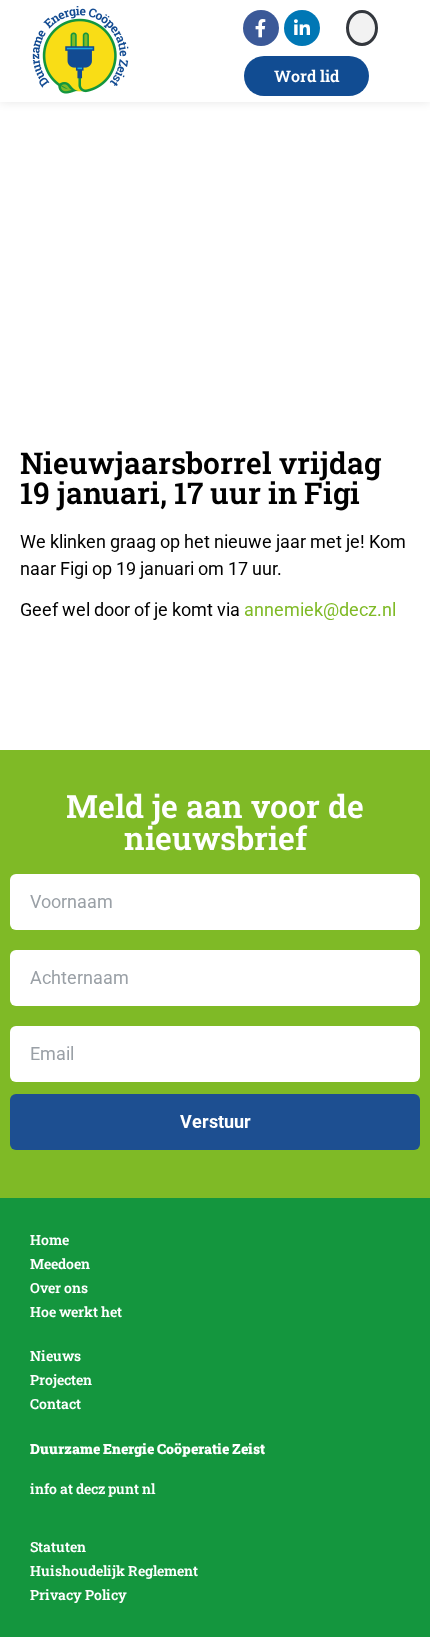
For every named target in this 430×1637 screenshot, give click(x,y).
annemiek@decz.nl (320, 609)
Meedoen (60, 1263)
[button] (362, 28)
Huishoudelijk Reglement (114, 1570)
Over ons (59, 1287)
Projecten (61, 1379)
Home (49, 1239)
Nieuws (55, 1355)
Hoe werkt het (76, 1311)
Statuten (58, 1546)
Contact (55, 1403)
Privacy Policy (78, 1594)
